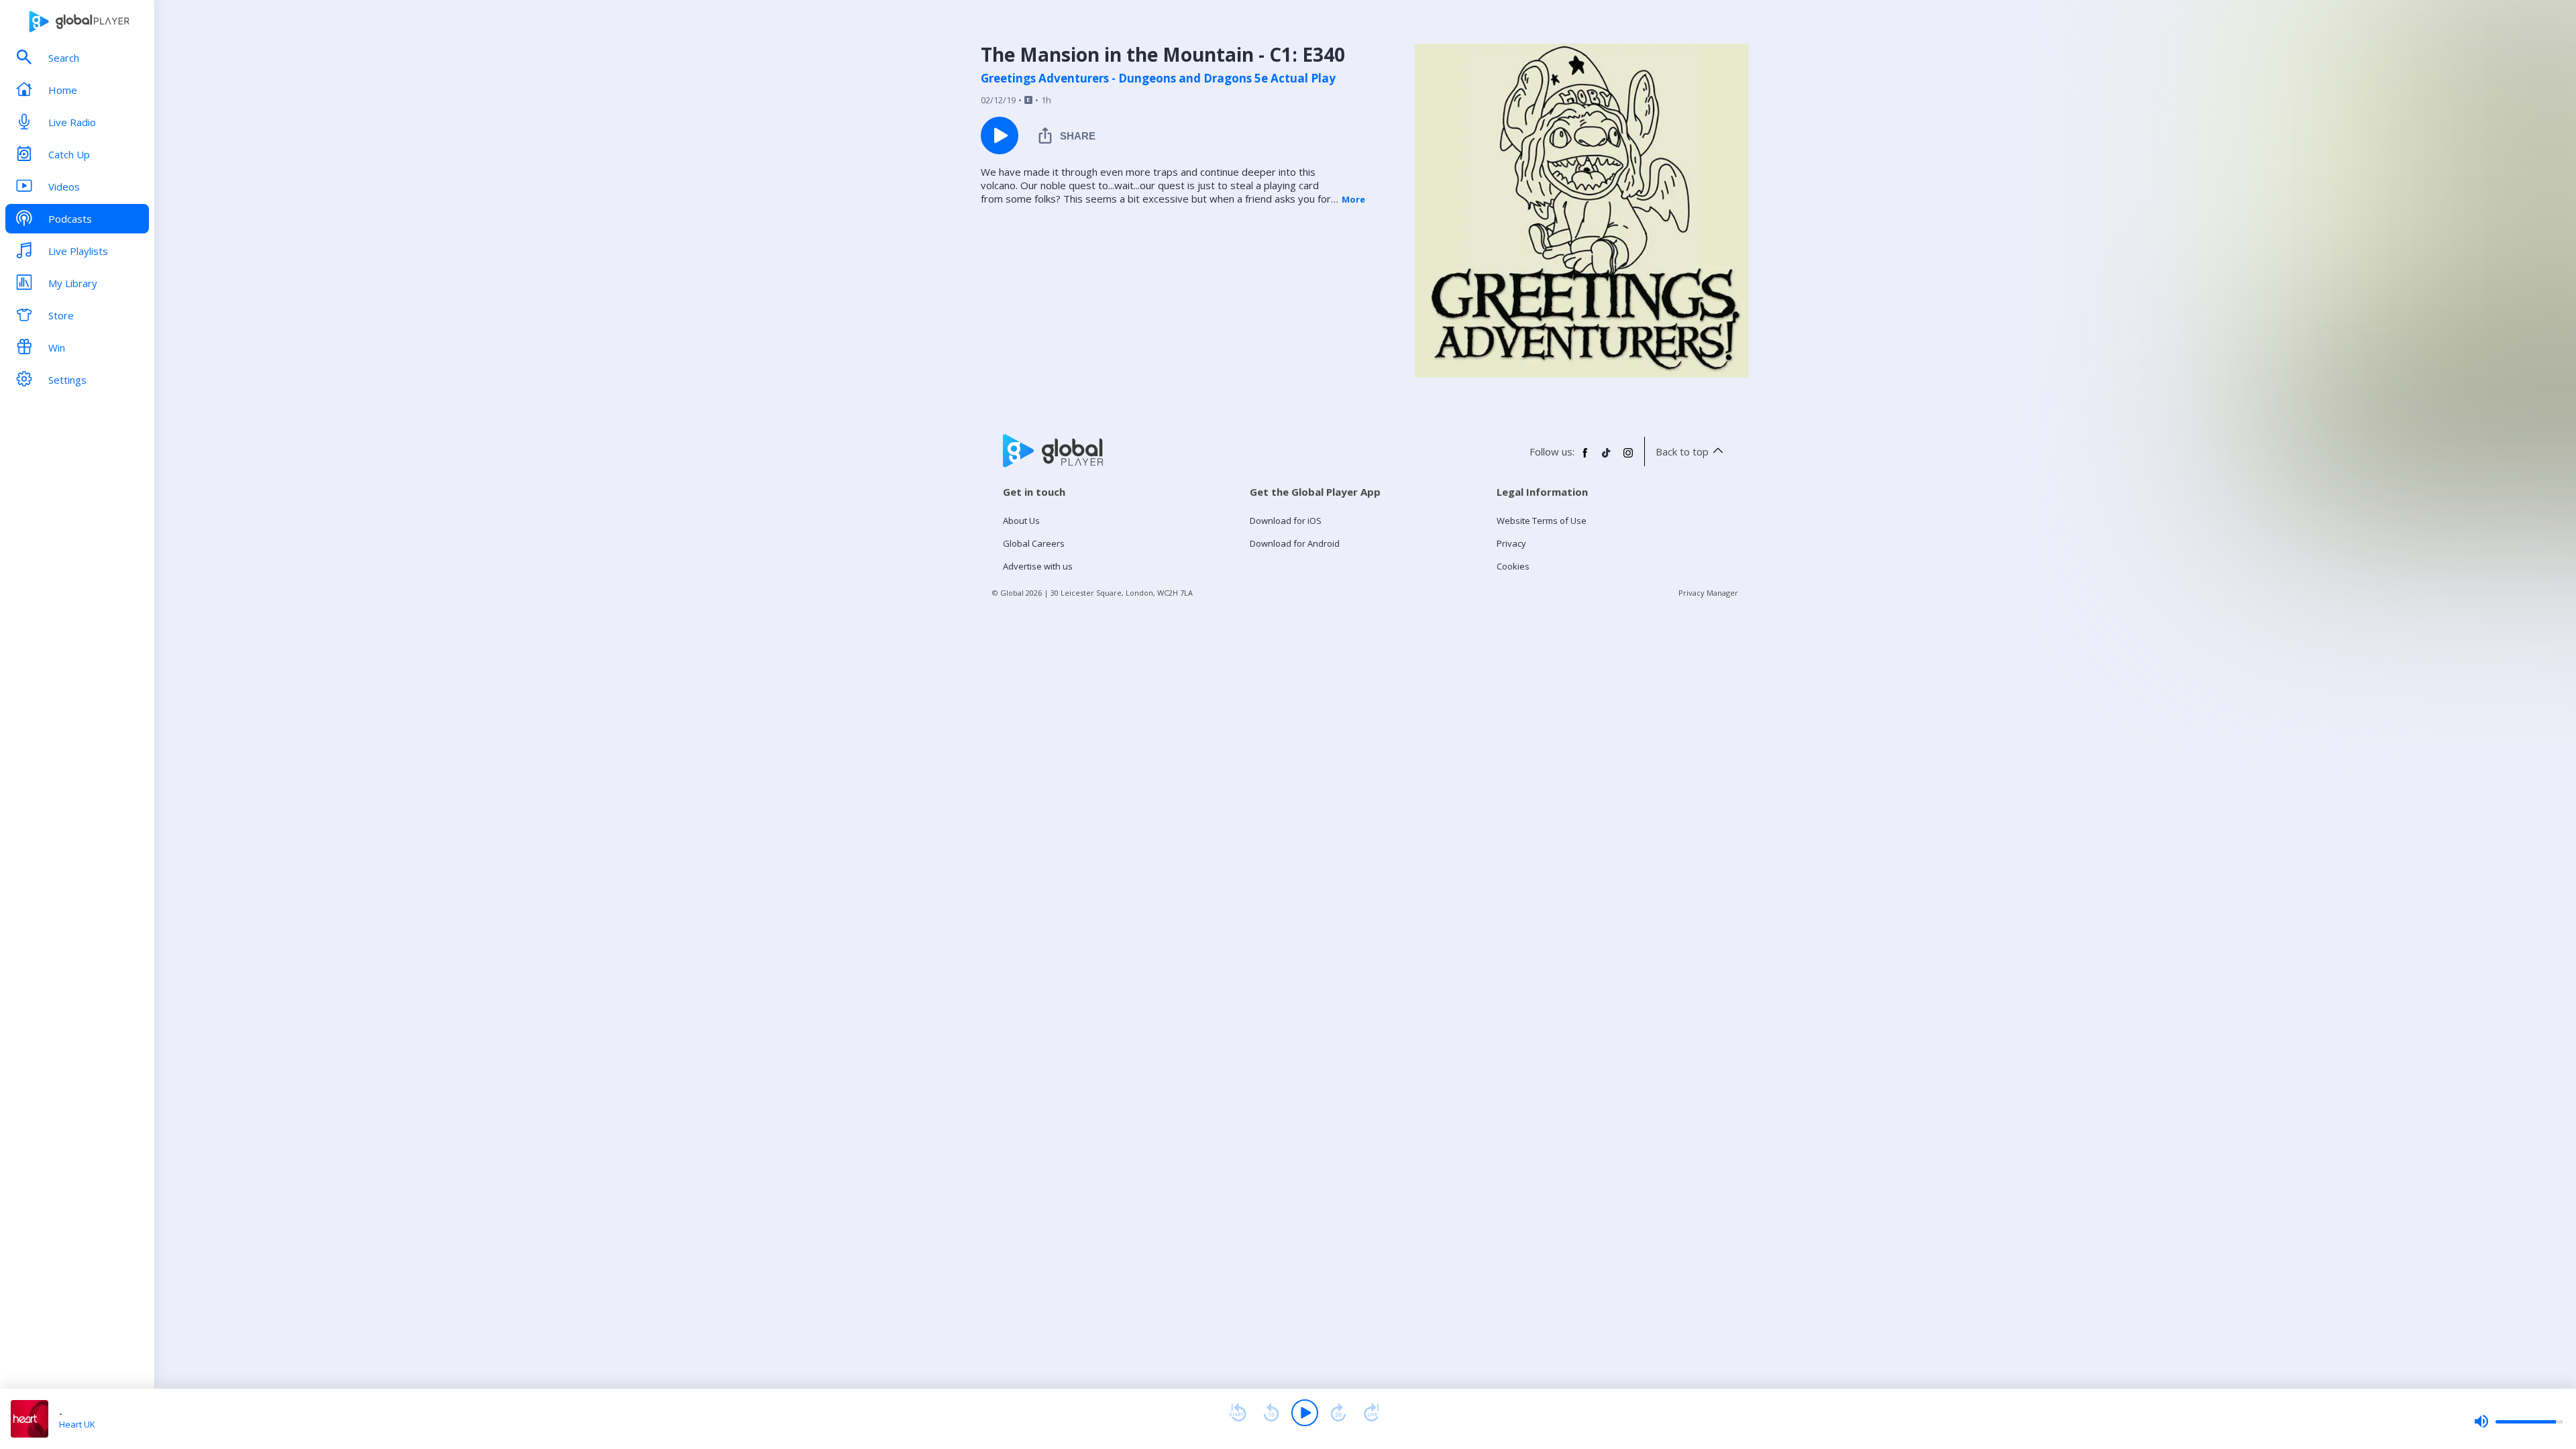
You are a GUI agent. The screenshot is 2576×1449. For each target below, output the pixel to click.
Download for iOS (1286, 521)
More (1353, 199)
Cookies (1513, 566)
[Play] (1305, 1413)
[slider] (2518, 1421)
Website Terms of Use (1542, 521)
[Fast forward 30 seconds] (1338, 1413)
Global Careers (1034, 543)
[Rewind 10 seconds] (1271, 1413)
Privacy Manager (1708, 593)
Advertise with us (1038, 566)
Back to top (1682, 451)
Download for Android (1295, 543)
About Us (1021, 521)
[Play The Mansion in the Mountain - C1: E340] (1000, 136)
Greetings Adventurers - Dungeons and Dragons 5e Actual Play (1158, 78)
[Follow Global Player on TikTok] (1607, 458)
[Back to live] (1372, 1413)
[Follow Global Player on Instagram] (1628, 458)
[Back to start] (1238, 1413)
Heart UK (77, 1424)
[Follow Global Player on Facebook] (1585, 458)
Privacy (1511, 543)
